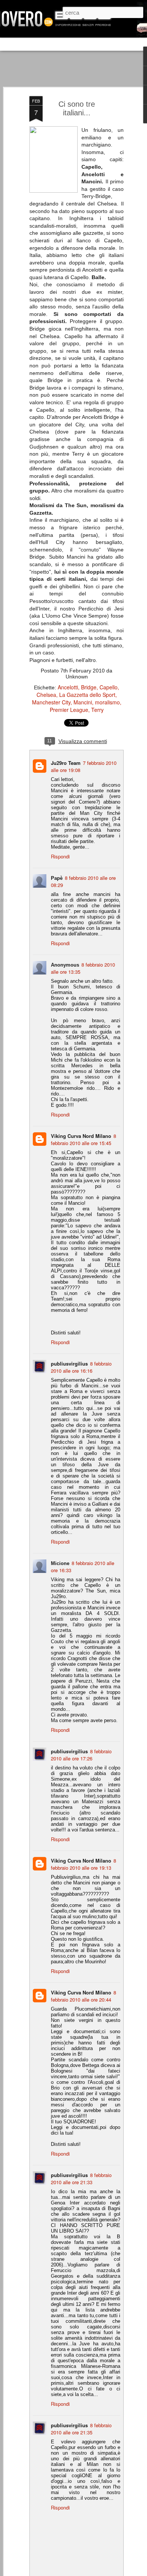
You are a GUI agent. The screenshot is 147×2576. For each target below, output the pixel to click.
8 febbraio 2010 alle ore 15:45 (83, 1139)
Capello (109, 687)
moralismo (107, 702)
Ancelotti (68, 687)
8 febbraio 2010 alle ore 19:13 (83, 1864)
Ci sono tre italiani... (77, 108)
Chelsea (46, 695)
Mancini (83, 702)
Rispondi (60, 856)
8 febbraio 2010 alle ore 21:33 (81, 2179)
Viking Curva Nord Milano (81, 1136)
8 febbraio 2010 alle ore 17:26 (81, 1755)
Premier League (69, 710)
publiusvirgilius (69, 1364)
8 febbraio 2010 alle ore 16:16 (81, 1367)
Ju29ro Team (66, 763)
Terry (97, 710)
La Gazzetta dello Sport (87, 695)
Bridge (89, 687)
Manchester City (51, 702)
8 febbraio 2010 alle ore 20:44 (83, 1996)
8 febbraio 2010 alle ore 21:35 (81, 2429)
